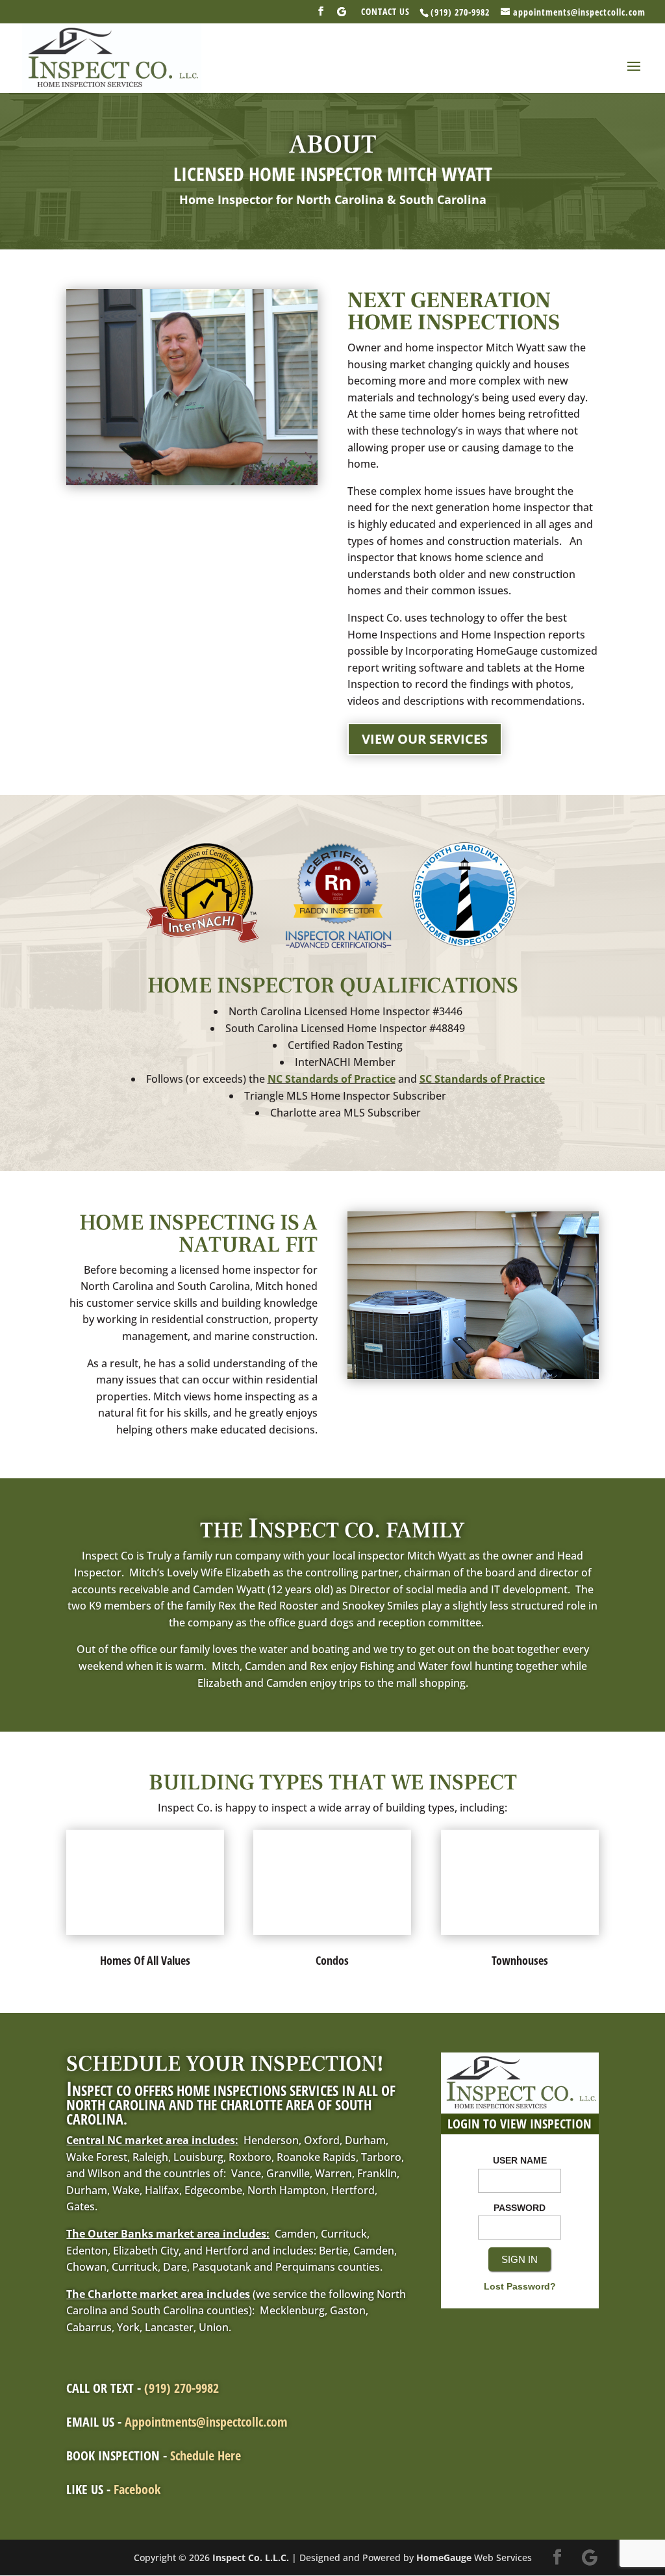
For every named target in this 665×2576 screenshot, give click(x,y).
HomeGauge (444, 2557)
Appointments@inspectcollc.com (206, 2422)
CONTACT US (385, 12)
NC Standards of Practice (332, 1079)
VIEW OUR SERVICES (425, 739)
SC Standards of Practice (482, 1079)
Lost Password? (520, 2286)
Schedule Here (206, 2456)
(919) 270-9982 (182, 2388)
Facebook (137, 2489)
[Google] (342, 15)
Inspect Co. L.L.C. (251, 2557)
